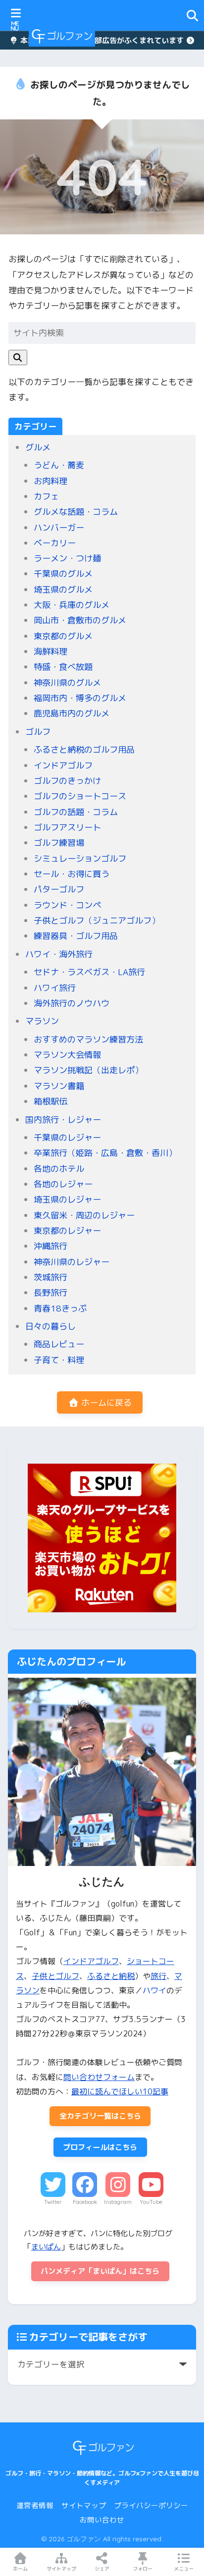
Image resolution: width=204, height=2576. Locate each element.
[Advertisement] (144, 36)
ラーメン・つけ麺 (67, 558)
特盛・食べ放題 (63, 667)
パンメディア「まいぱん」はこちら (100, 2271)
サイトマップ (84, 2505)
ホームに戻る (105, 1402)
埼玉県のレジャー (67, 1199)
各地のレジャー (63, 1184)
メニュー (184, 2569)
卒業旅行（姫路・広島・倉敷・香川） (105, 1153)
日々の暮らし (51, 1326)
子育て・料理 (59, 1360)
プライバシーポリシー (151, 2505)
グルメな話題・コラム (76, 512)
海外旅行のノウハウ (72, 1003)
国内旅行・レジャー (63, 1120)
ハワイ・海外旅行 (59, 954)
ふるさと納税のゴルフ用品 (84, 749)
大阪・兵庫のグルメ (72, 605)
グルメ (38, 447)
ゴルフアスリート (67, 827)
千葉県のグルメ (63, 574)
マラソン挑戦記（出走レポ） (88, 1070)
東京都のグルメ (63, 636)
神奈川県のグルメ (67, 683)
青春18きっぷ (60, 1308)
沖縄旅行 (51, 1246)
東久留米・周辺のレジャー (84, 1215)
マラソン (42, 1021)
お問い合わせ (102, 2520)
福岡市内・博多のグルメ (80, 698)
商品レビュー (59, 1344)
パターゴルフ (59, 889)
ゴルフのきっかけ (67, 781)
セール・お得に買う (72, 874)
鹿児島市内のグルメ (72, 713)
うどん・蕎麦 (59, 465)
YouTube (151, 2202)
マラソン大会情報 (67, 1055)
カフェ (46, 496)
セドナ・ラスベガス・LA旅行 (89, 972)
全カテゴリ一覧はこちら (100, 2116)
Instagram (118, 2202)
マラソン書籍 (59, 1086)
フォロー (143, 2569)
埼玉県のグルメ (63, 589)
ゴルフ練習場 (59, 843)
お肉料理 (51, 481)
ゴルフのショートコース (80, 796)
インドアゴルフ (63, 765)
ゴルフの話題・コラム (76, 812)
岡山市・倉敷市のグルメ (80, 620)
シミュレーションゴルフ (80, 858)
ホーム (20, 2569)
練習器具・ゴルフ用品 (76, 936)
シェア (102, 2569)
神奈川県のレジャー (72, 1262)
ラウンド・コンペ (67, 905)
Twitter (53, 2202)
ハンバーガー (59, 527)
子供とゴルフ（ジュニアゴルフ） (97, 920)
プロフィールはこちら (100, 2147)
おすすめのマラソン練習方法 (88, 1039)
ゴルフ (38, 732)
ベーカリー (55, 543)
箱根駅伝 (51, 1101)
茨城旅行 (51, 1277)
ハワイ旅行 (55, 988)
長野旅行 (51, 1292)
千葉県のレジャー (67, 1137)
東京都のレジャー (67, 1231)
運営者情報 (35, 2505)
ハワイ (154, 1990)
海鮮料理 (51, 651)
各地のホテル (59, 1169)
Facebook (85, 2202)
